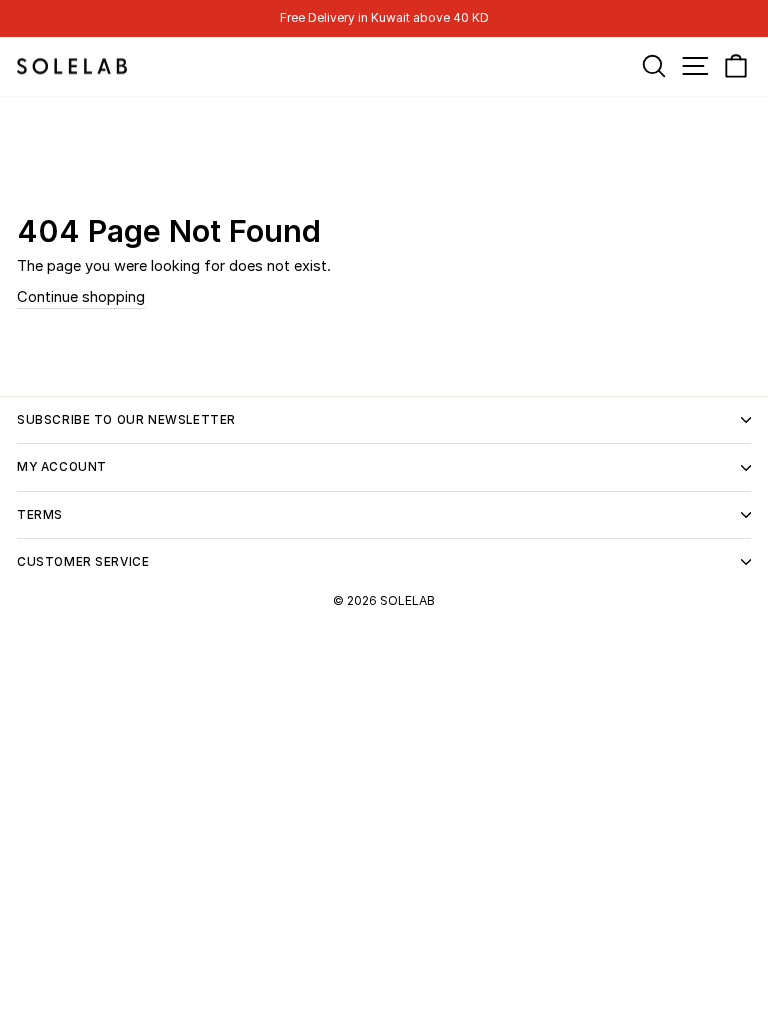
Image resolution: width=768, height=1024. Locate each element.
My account (62, 467)
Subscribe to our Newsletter (126, 420)
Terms (40, 515)
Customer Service (83, 562)
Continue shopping (81, 297)
